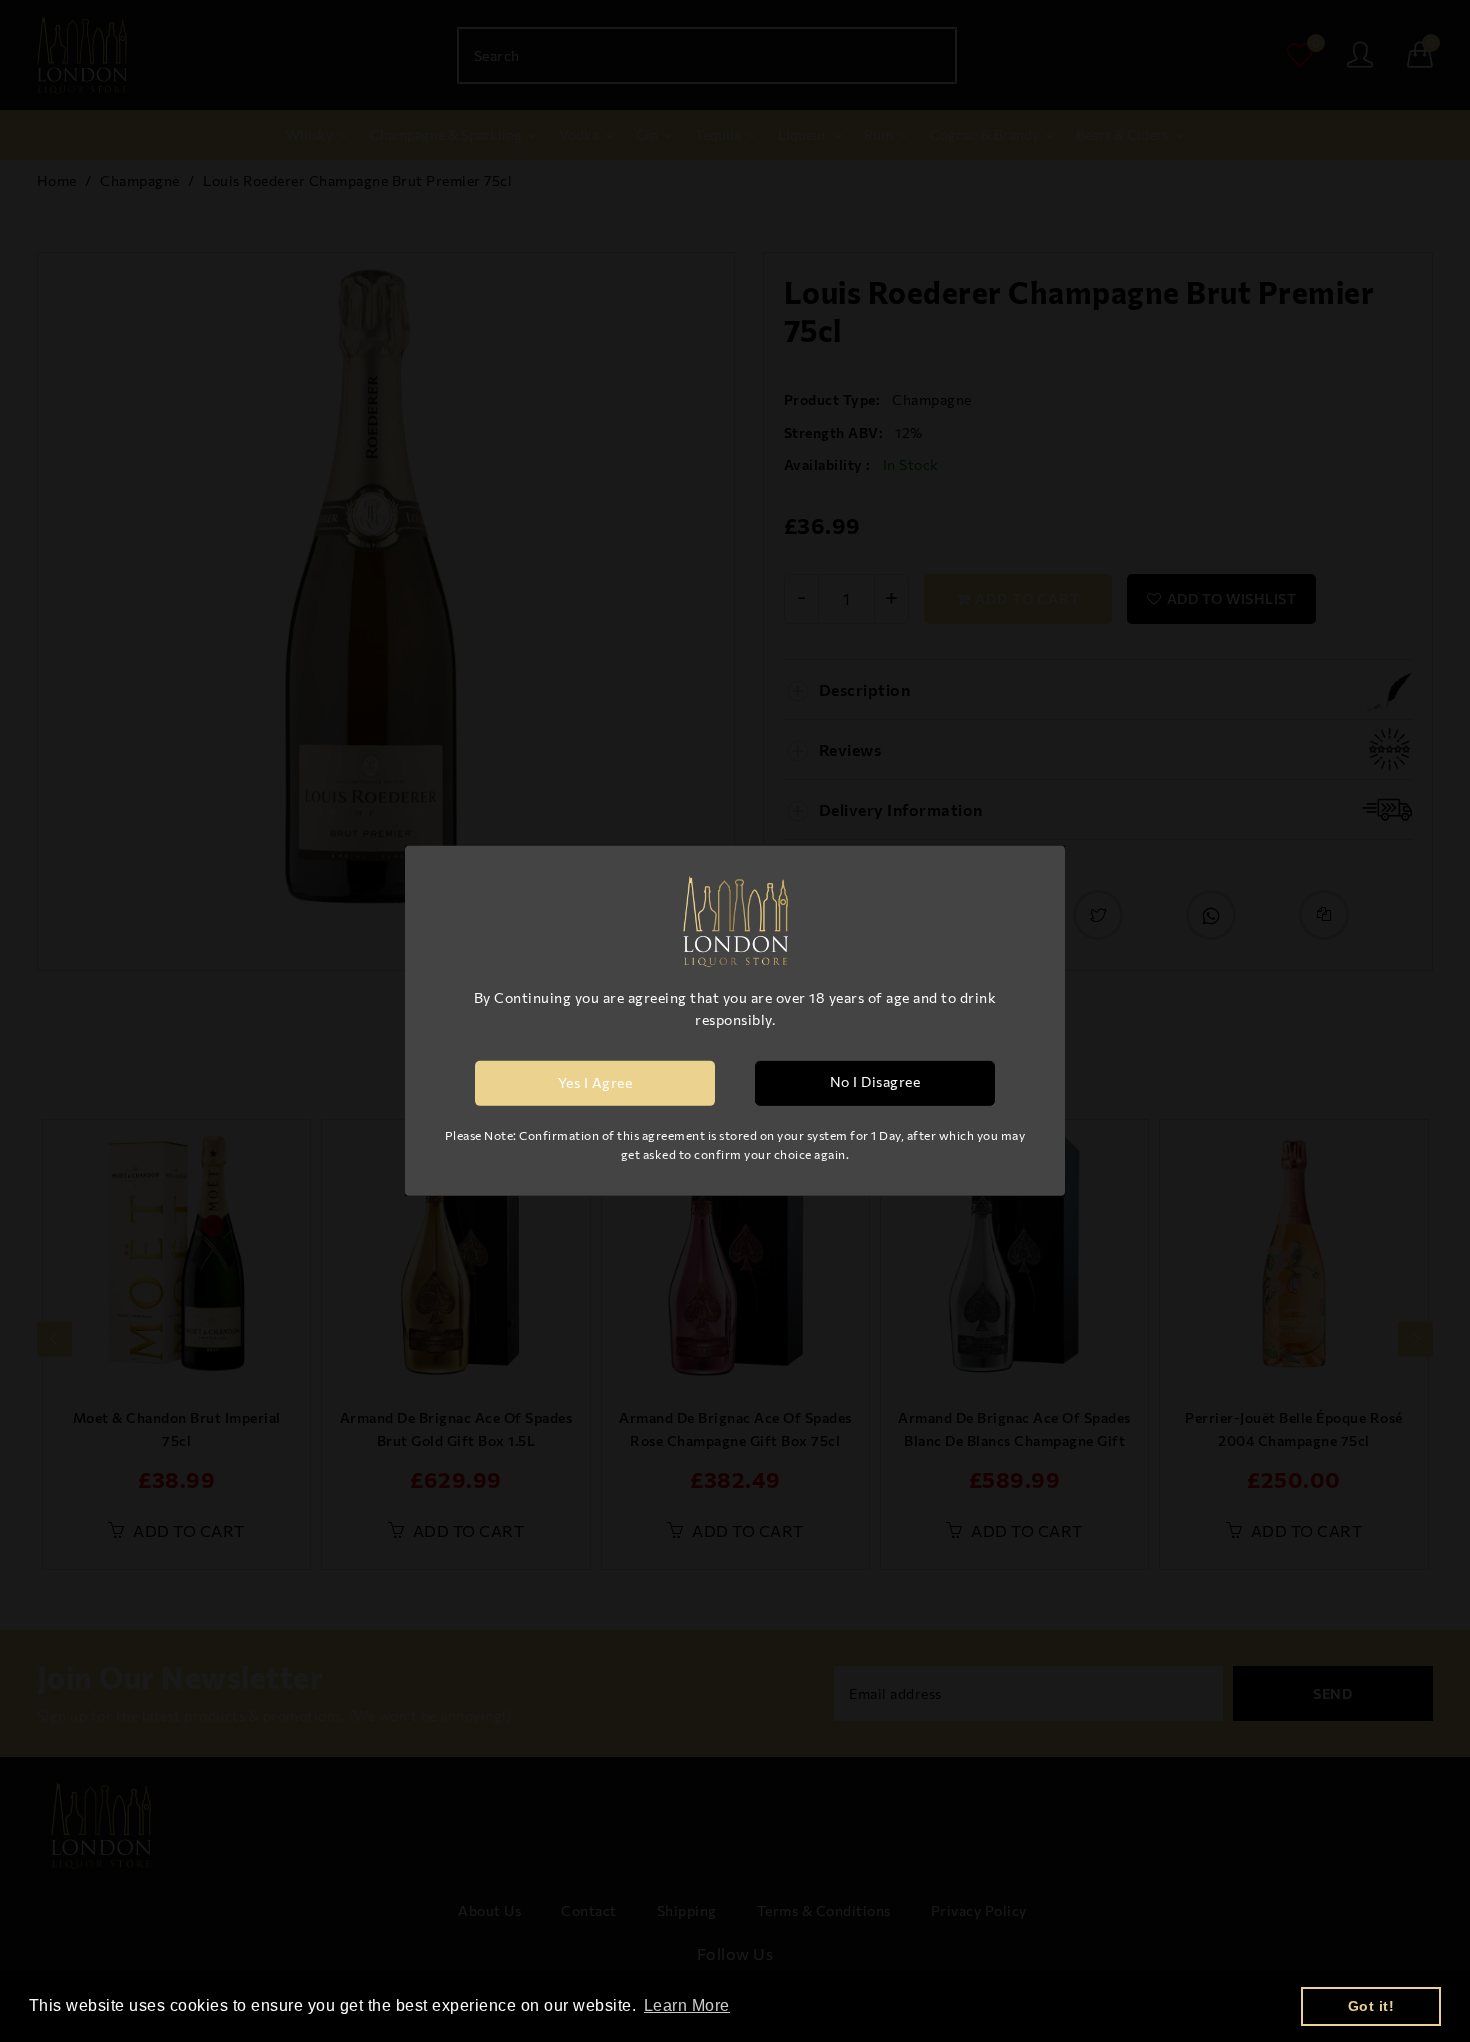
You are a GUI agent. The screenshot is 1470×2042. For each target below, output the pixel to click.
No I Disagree (875, 1081)
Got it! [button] (1371, 2006)
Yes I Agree (595, 1082)
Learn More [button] (687, 2005)
